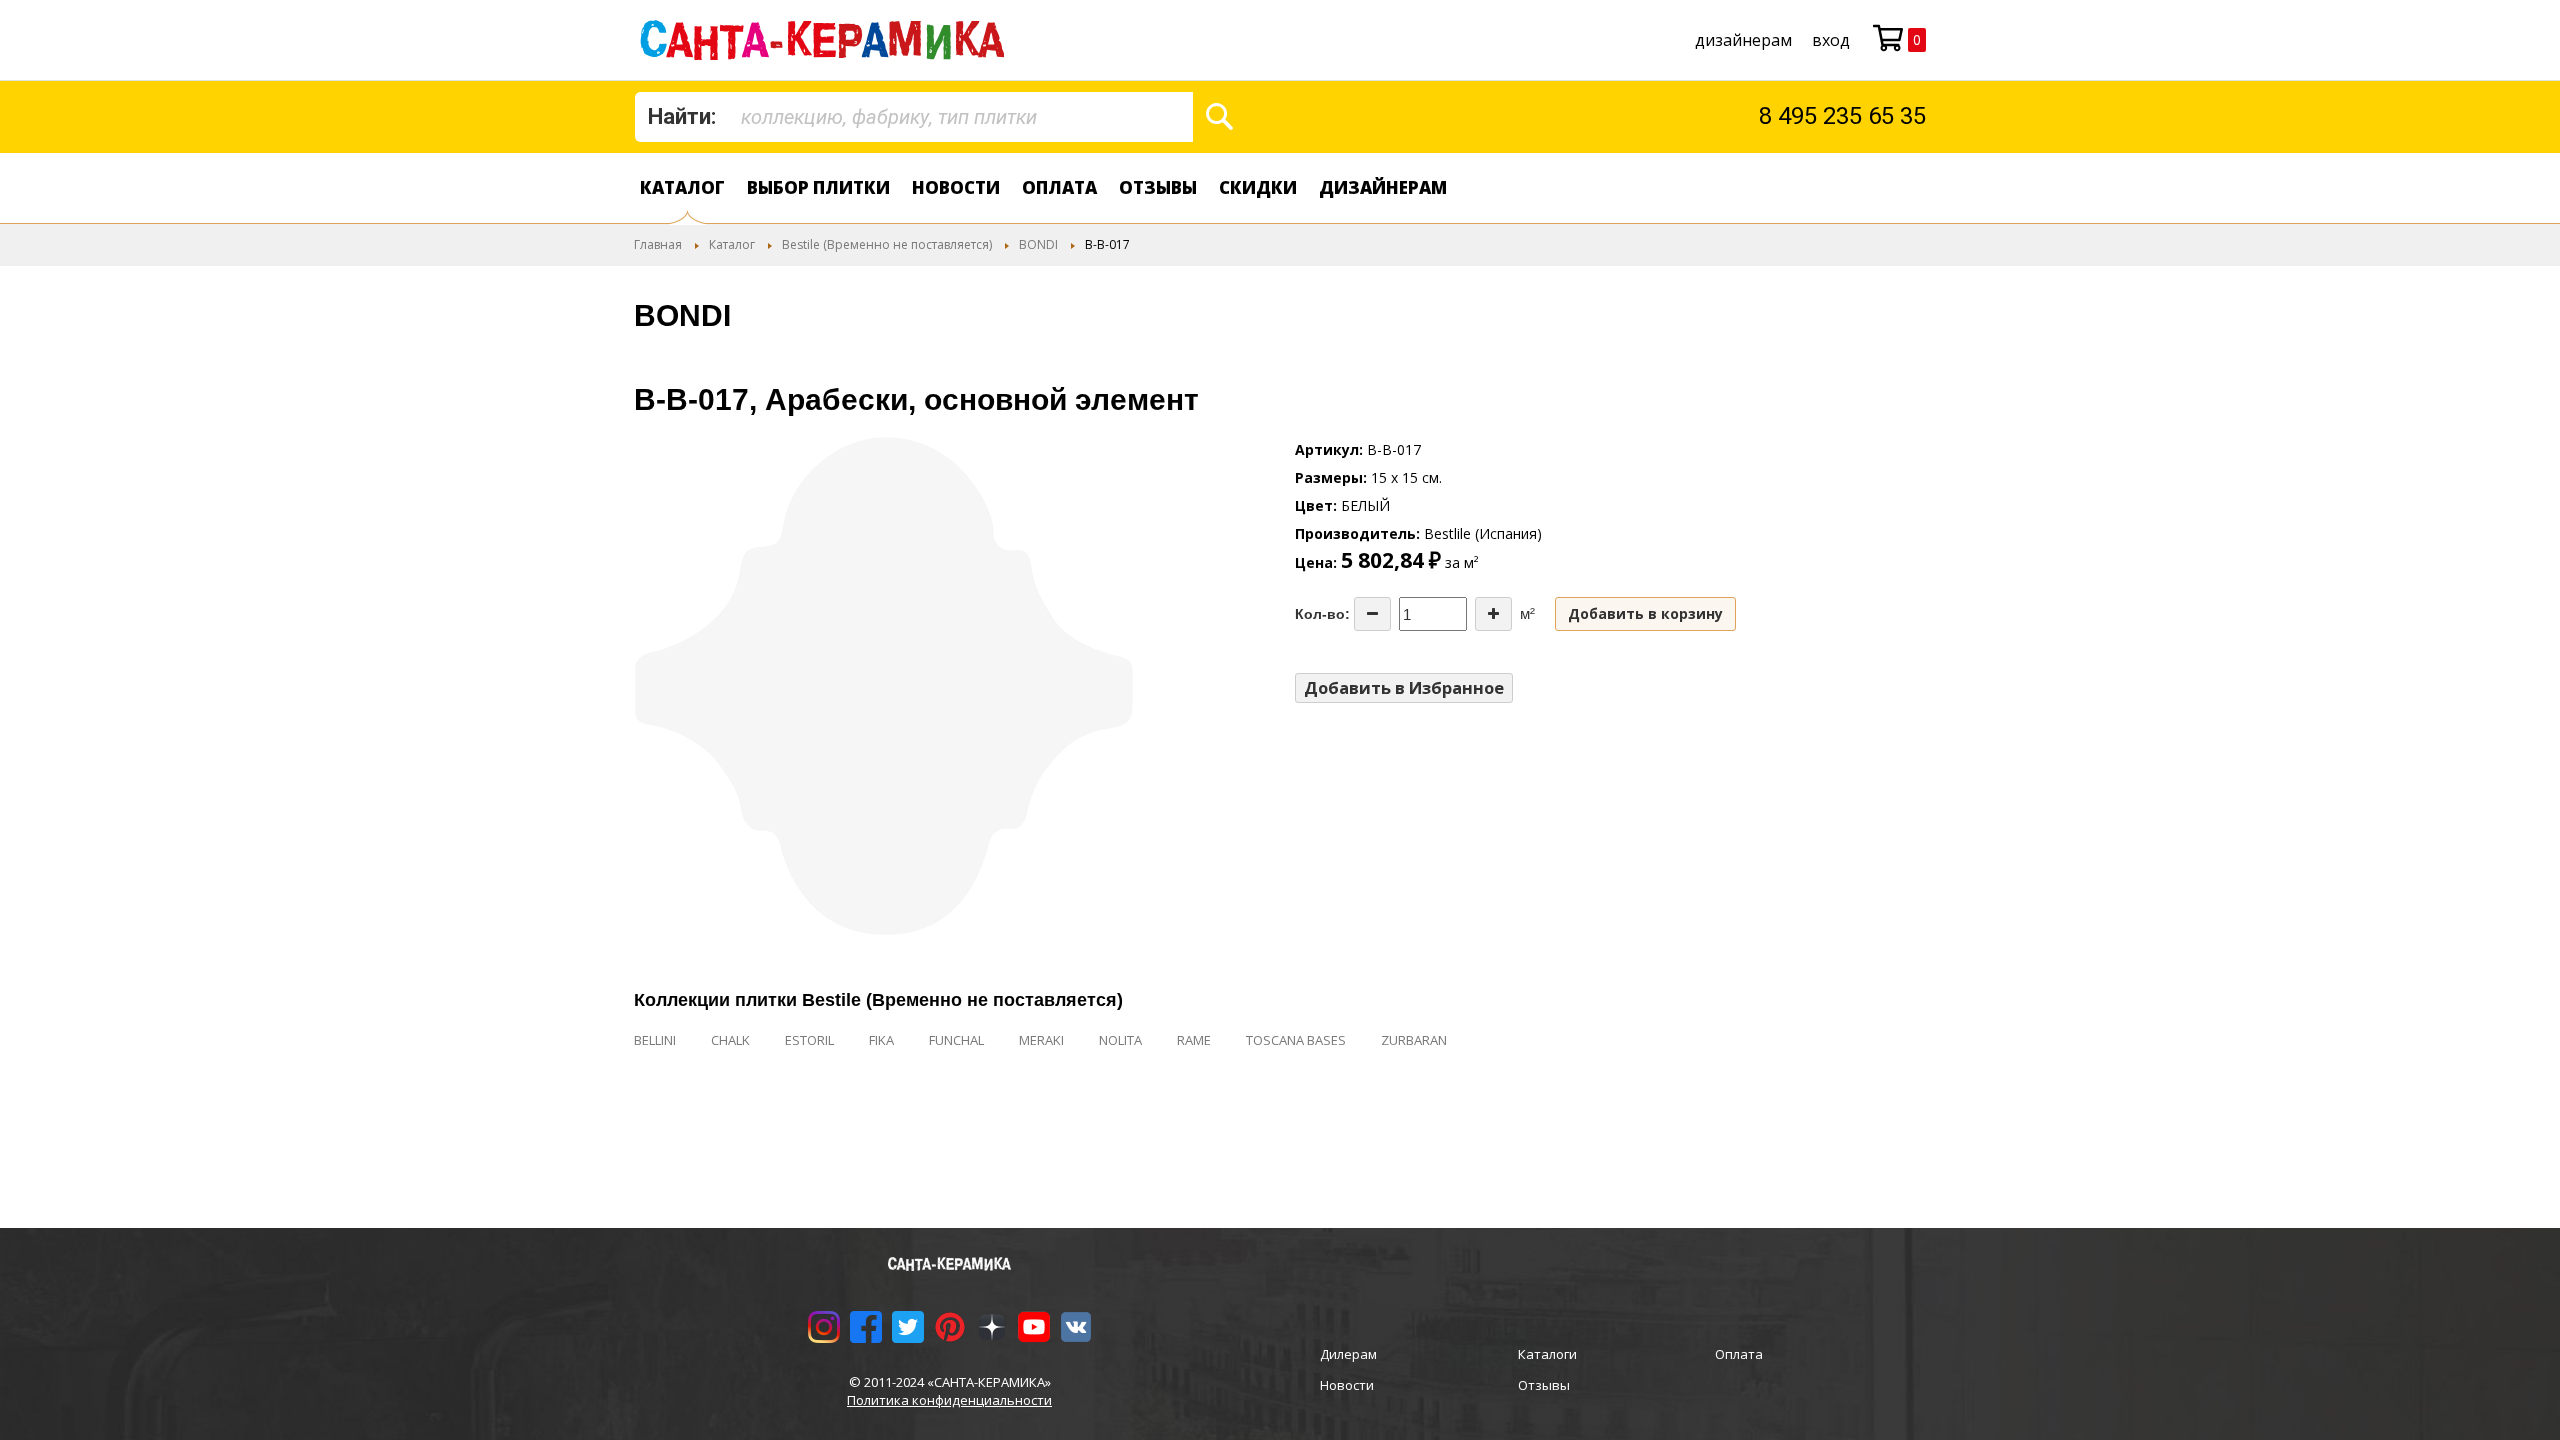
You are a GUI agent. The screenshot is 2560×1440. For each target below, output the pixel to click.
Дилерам (1348, 1354)
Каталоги (1547, 1354)
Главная (658, 244)
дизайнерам (1743, 40)
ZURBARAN (1414, 1040)
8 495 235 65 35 (1842, 116)
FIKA (881, 1040)
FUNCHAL (956, 1040)
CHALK (730, 1040)
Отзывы (1158, 187)
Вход (1831, 40)
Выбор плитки (818, 187)
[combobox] (914, 117)
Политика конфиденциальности (949, 1400)
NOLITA (1120, 1040)
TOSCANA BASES (1296, 1040)
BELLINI (655, 1040)
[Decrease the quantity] (1372, 614)
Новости (956, 187)
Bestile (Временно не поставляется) (887, 244)
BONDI (1038, 244)
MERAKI (1041, 1040)
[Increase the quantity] (1493, 614)
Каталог (682, 187)
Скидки (1258, 187)
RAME (1194, 1040)
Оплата (1059, 187)
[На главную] (826, 40)
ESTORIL (809, 1040)
